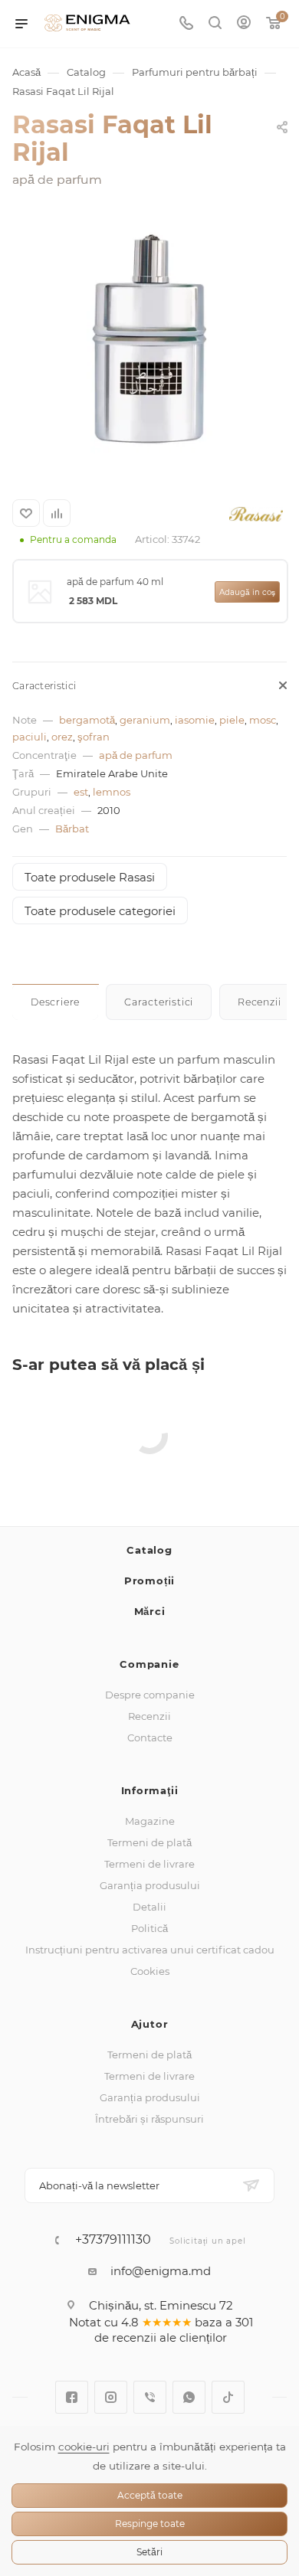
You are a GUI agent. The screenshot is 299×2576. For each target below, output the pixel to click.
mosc (263, 720)
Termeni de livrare (149, 1864)
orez (62, 737)
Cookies (150, 1971)
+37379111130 (113, 2240)
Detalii (149, 1907)
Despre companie (150, 1695)
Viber (150, 2397)
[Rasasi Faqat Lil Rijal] (149, 339)
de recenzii (125, 2337)
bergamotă (87, 720)
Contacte (150, 1737)
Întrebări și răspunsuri (149, 2119)
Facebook (72, 2397)
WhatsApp (189, 2397)
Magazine (150, 1821)
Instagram (111, 2397)
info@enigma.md (161, 2271)
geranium (145, 720)
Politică (149, 1928)
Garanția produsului (150, 1885)
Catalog (149, 1550)
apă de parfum (136, 755)
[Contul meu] (244, 24)
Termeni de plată (149, 1842)
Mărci (150, 1611)
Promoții (149, 1581)
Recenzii (149, 1716)
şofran (94, 737)
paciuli (30, 737)
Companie (149, 1664)
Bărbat (72, 829)
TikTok (228, 2397)
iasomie (195, 720)
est (81, 792)
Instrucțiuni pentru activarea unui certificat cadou (150, 1950)
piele (232, 720)
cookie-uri (84, 2447)
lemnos (112, 792)
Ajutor (150, 2024)
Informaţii (150, 1790)
